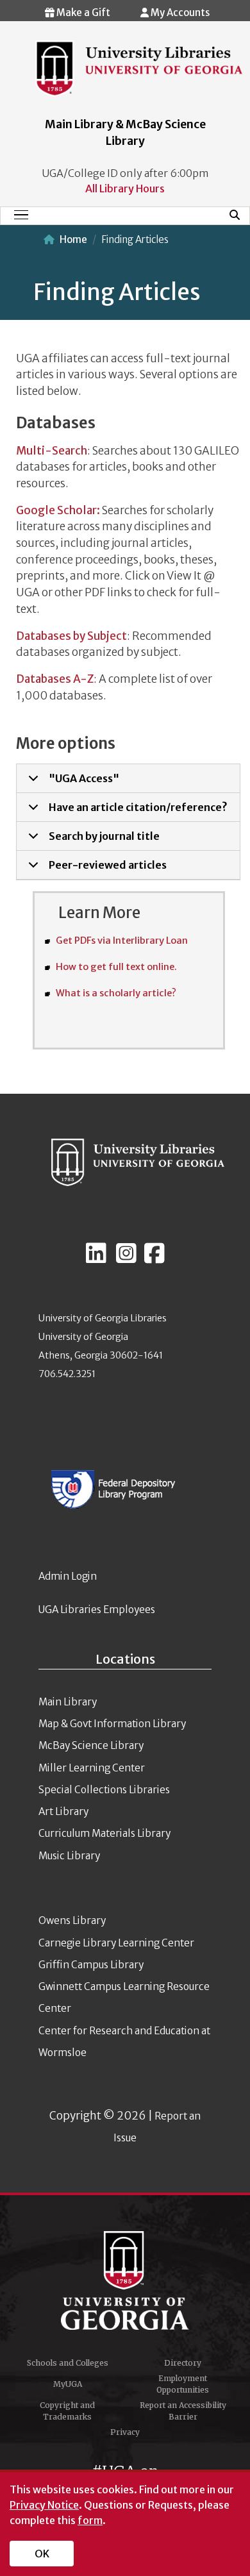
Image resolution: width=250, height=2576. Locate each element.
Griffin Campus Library (91, 1965)
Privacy (125, 2432)
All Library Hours (125, 188)
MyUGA (68, 2384)
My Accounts (179, 13)
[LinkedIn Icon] (96, 1259)
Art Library (63, 1811)
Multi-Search (52, 451)
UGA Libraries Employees (97, 1610)
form (90, 2520)
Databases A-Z (55, 679)
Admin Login (68, 1576)
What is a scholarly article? (116, 993)
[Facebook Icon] (154, 1259)
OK (42, 2554)
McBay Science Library (91, 1745)
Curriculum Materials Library (104, 1833)
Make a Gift (82, 13)
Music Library (69, 1856)
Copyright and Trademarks (67, 2411)
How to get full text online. (116, 967)
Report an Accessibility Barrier (183, 2411)
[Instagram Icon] (126, 1259)
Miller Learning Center (92, 1768)
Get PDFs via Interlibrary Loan (122, 941)
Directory (183, 2363)
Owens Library (72, 1920)
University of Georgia (125, 2280)
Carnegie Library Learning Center (116, 1943)
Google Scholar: (58, 510)
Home (73, 239)
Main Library (68, 1702)
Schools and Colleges (68, 2363)
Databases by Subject (71, 636)
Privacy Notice (44, 2505)
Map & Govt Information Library (112, 1724)
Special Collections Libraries (104, 1790)
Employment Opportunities (183, 2384)
